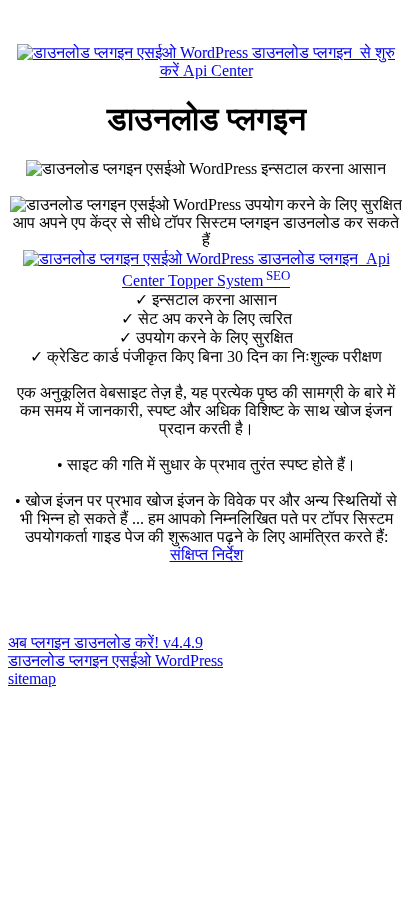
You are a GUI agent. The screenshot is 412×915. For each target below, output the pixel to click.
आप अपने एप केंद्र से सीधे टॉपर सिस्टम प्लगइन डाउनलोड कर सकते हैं (206, 231)
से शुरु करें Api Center (277, 61)
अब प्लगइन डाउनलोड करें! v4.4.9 (105, 642)
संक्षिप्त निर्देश (206, 554)
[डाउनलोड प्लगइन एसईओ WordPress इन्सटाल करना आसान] (206, 169)
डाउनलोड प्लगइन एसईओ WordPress (115, 660)
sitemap (32, 678)
